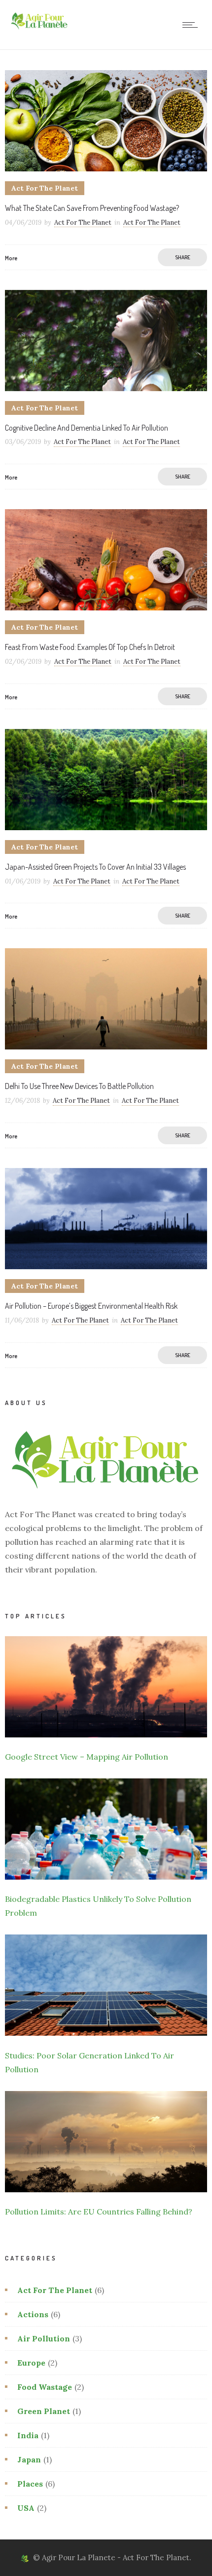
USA (26, 2508)
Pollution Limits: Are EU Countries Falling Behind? (99, 2212)
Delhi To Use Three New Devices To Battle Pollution (79, 1086)
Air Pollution (44, 2338)
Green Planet (44, 2411)
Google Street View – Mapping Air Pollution (87, 1757)
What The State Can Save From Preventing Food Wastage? (92, 208)
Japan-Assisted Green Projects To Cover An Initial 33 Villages (95, 867)
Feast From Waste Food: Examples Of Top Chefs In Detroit (90, 647)
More (11, 258)
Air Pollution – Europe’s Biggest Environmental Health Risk (91, 1306)
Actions (33, 2314)
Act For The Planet (83, 222)
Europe (31, 2363)
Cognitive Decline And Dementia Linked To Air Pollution (87, 428)
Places (30, 2484)
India (28, 2435)
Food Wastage (45, 2387)
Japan (29, 2459)
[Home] (39, 30)
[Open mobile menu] (192, 25)
